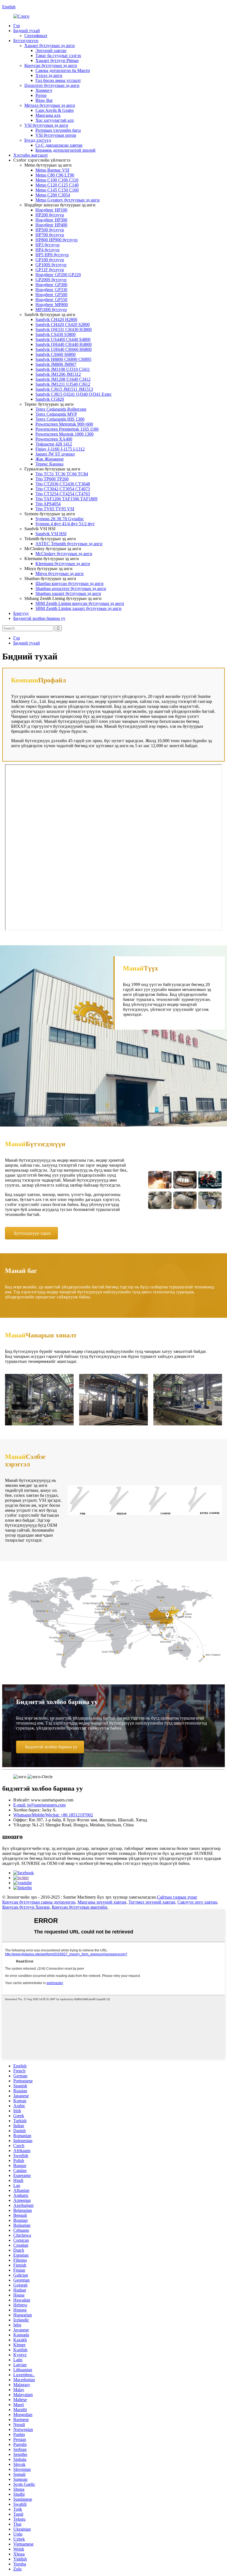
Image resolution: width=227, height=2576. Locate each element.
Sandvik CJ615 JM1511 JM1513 (64, 389)
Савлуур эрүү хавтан (197, 1902)
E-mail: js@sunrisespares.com (39, 1805)
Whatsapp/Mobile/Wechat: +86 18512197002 (53, 1815)
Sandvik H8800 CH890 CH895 (63, 359)
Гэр (17, 26)
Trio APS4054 (48, 504)
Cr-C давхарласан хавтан (59, 145)
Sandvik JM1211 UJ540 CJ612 (63, 384)
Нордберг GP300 (51, 285)
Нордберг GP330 (51, 290)
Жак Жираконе (50, 459)
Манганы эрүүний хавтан (102, 1902)
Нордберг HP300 (51, 220)
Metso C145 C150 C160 (57, 190)
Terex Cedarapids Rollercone (61, 409)
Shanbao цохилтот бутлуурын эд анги (71, 588)
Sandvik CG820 (50, 399)
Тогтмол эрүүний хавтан (152, 1902)
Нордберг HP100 (51, 210)
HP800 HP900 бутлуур (56, 240)
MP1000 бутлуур (51, 310)
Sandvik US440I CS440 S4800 (63, 339)
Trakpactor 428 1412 (54, 444)
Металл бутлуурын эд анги (50, 105)
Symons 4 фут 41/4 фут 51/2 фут (65, 524)
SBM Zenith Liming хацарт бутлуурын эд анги (78, 608)
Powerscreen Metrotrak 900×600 (64, 424)
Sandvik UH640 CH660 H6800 (64, 349)
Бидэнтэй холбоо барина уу (39, 618)
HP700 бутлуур (50, 235)
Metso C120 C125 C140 (57, 185)
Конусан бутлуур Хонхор (26, 1907)
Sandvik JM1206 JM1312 (58, 374)
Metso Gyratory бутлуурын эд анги (68, 200)
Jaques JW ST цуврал (55, 454)
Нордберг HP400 (51, 225)
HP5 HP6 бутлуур (52, 255)
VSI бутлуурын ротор (56, 135)
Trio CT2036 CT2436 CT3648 (63, 484)
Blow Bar (44, 100)
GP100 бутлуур (50, 260)
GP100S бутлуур (51, 265)
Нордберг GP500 (51, 295)
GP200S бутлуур (51, 280)
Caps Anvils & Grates (55, 110)
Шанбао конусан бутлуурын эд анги (69, 583)
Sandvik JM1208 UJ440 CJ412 (63, 379)
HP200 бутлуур (50, 215)
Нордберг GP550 (51, 300)
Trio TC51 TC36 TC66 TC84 (62, 474)
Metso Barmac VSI (52, 170)
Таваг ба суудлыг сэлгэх (58, 55)
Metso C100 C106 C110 (57, 180)
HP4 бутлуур (47, 250)
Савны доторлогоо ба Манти (63, 70)
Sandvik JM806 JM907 (56, 364)
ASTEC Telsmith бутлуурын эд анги (69, 544)
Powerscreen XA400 (54, 439)
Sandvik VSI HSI (51, 534)
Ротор (41, 95)
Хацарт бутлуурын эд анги (50, 46)
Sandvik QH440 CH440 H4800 (64, 344)
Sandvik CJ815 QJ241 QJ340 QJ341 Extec (73, 394)
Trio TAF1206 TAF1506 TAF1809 (66, 499)
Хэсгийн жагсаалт (31, 155)
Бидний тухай (27, 31)
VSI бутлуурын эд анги (46, 125)
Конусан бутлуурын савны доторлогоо (39, 1902)
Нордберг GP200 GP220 (58, 275)
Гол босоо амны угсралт (58, 80)
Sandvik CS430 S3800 (56, 334)
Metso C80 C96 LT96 (55, 175)
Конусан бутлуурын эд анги (51, 65)
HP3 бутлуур (47, 245)
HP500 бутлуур (50, 230)
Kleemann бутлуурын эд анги (63, 564)
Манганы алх (48, 115)
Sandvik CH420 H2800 (56, 319)
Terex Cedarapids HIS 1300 (60, 419)
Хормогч (44, 90)
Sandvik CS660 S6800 (56, 354)
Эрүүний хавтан (51, 51)
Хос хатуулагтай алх (55, 120)
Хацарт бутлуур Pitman (57, 60)
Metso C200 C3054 (53, 195)
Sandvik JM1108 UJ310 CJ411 (63, 369)
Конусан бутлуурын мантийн (79, 1907)
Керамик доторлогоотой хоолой (65, 150)
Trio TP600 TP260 (52, 479)
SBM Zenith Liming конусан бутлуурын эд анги (80, 603)
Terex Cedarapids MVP (56, 414)
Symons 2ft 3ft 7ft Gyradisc (60, 519)
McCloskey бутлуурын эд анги (64, 554)
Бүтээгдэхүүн (26, 41)
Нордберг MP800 (52, 305)
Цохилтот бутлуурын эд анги (52, 85)
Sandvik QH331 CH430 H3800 (64, 329)
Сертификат (36, 36)
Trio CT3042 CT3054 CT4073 (63, 489)
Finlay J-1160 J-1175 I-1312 (60, 449)
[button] (31, 1233)
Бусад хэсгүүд (38, 140)
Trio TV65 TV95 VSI (55, 509)
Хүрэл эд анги (49, 75)
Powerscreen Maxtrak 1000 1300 (65, 434)
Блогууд (21, 613)
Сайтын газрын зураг (177, 1897)
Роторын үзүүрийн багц (58, 130)
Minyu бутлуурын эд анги (60, 574)
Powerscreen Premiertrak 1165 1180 (67, 429)
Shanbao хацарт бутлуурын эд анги (68, 593)
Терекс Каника (49, 464)
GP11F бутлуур (50, 270)
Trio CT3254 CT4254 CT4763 (63, 494)
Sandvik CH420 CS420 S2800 (63, 324)
